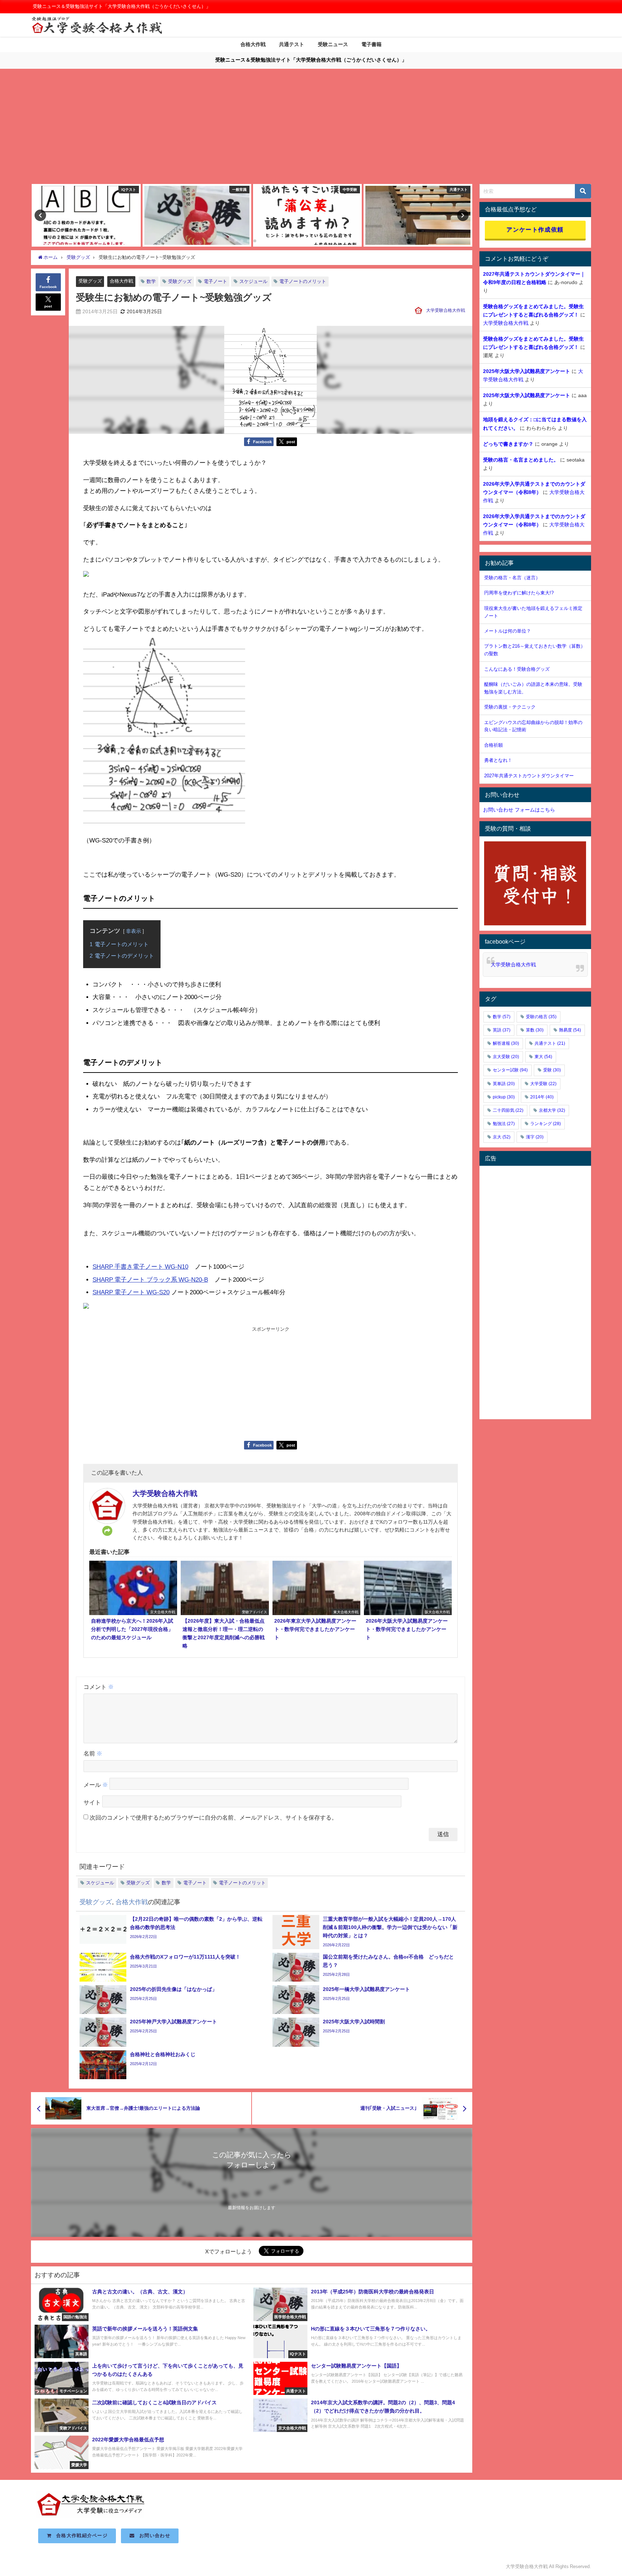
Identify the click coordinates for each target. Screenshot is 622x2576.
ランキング (546, 1124)
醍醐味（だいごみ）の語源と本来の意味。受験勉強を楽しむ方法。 (533, 688)
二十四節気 (508, 1110)
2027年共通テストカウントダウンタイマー (529, 776)
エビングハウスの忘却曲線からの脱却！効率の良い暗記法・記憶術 (533, 726)
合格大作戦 (253, 44)
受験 (552, 1070)
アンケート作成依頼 (535, 229)
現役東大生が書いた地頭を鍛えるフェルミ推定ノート (533, 612)
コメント (99, 1687)
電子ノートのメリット (303, 281)
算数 (535, 1030)
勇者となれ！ (498, 760)
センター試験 (510, 1070)
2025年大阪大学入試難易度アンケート (527, 371)
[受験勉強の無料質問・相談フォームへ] (535, 884)
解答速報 (506, 1043)
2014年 (542, 1097)
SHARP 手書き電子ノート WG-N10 (140, 1266)
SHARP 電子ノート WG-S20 (131, 1292)
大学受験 (543, 1084)
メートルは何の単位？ (508, 631)
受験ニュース (333, 44)
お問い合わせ (152, 2535)
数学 (151, 281)
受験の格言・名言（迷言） (512, 578)
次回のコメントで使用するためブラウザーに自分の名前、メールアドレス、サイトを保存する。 (213, 1817)
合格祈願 (493, 745)
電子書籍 (371, 44)
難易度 (570, 1030)
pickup (504, 1097)
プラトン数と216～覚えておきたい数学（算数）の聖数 (535, 650)
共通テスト (292, 44)
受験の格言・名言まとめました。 (521, 460)
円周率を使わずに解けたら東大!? (519, 593)
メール (96, 1785)
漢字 (535, 1137)
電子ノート (215, 281)
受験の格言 (541, 1017)
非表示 (134, 931)
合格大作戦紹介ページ (80, 2535)
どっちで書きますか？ (508, 444)
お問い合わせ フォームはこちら (519, 810)
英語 (502, 1030)
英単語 (504, 1084)
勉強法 (504, 1124)
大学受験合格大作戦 (446, 310)
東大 (543, 1057)
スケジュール (253, 281)
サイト (92, 1802)
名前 (93, 1753)
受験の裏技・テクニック (510, 707)
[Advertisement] (311, 130)
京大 (502, 1137)
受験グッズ (90, 281)
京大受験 (506, 1057)
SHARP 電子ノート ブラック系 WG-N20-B (150, 1279)
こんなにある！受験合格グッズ (517, 669)
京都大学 (552, 1110)
